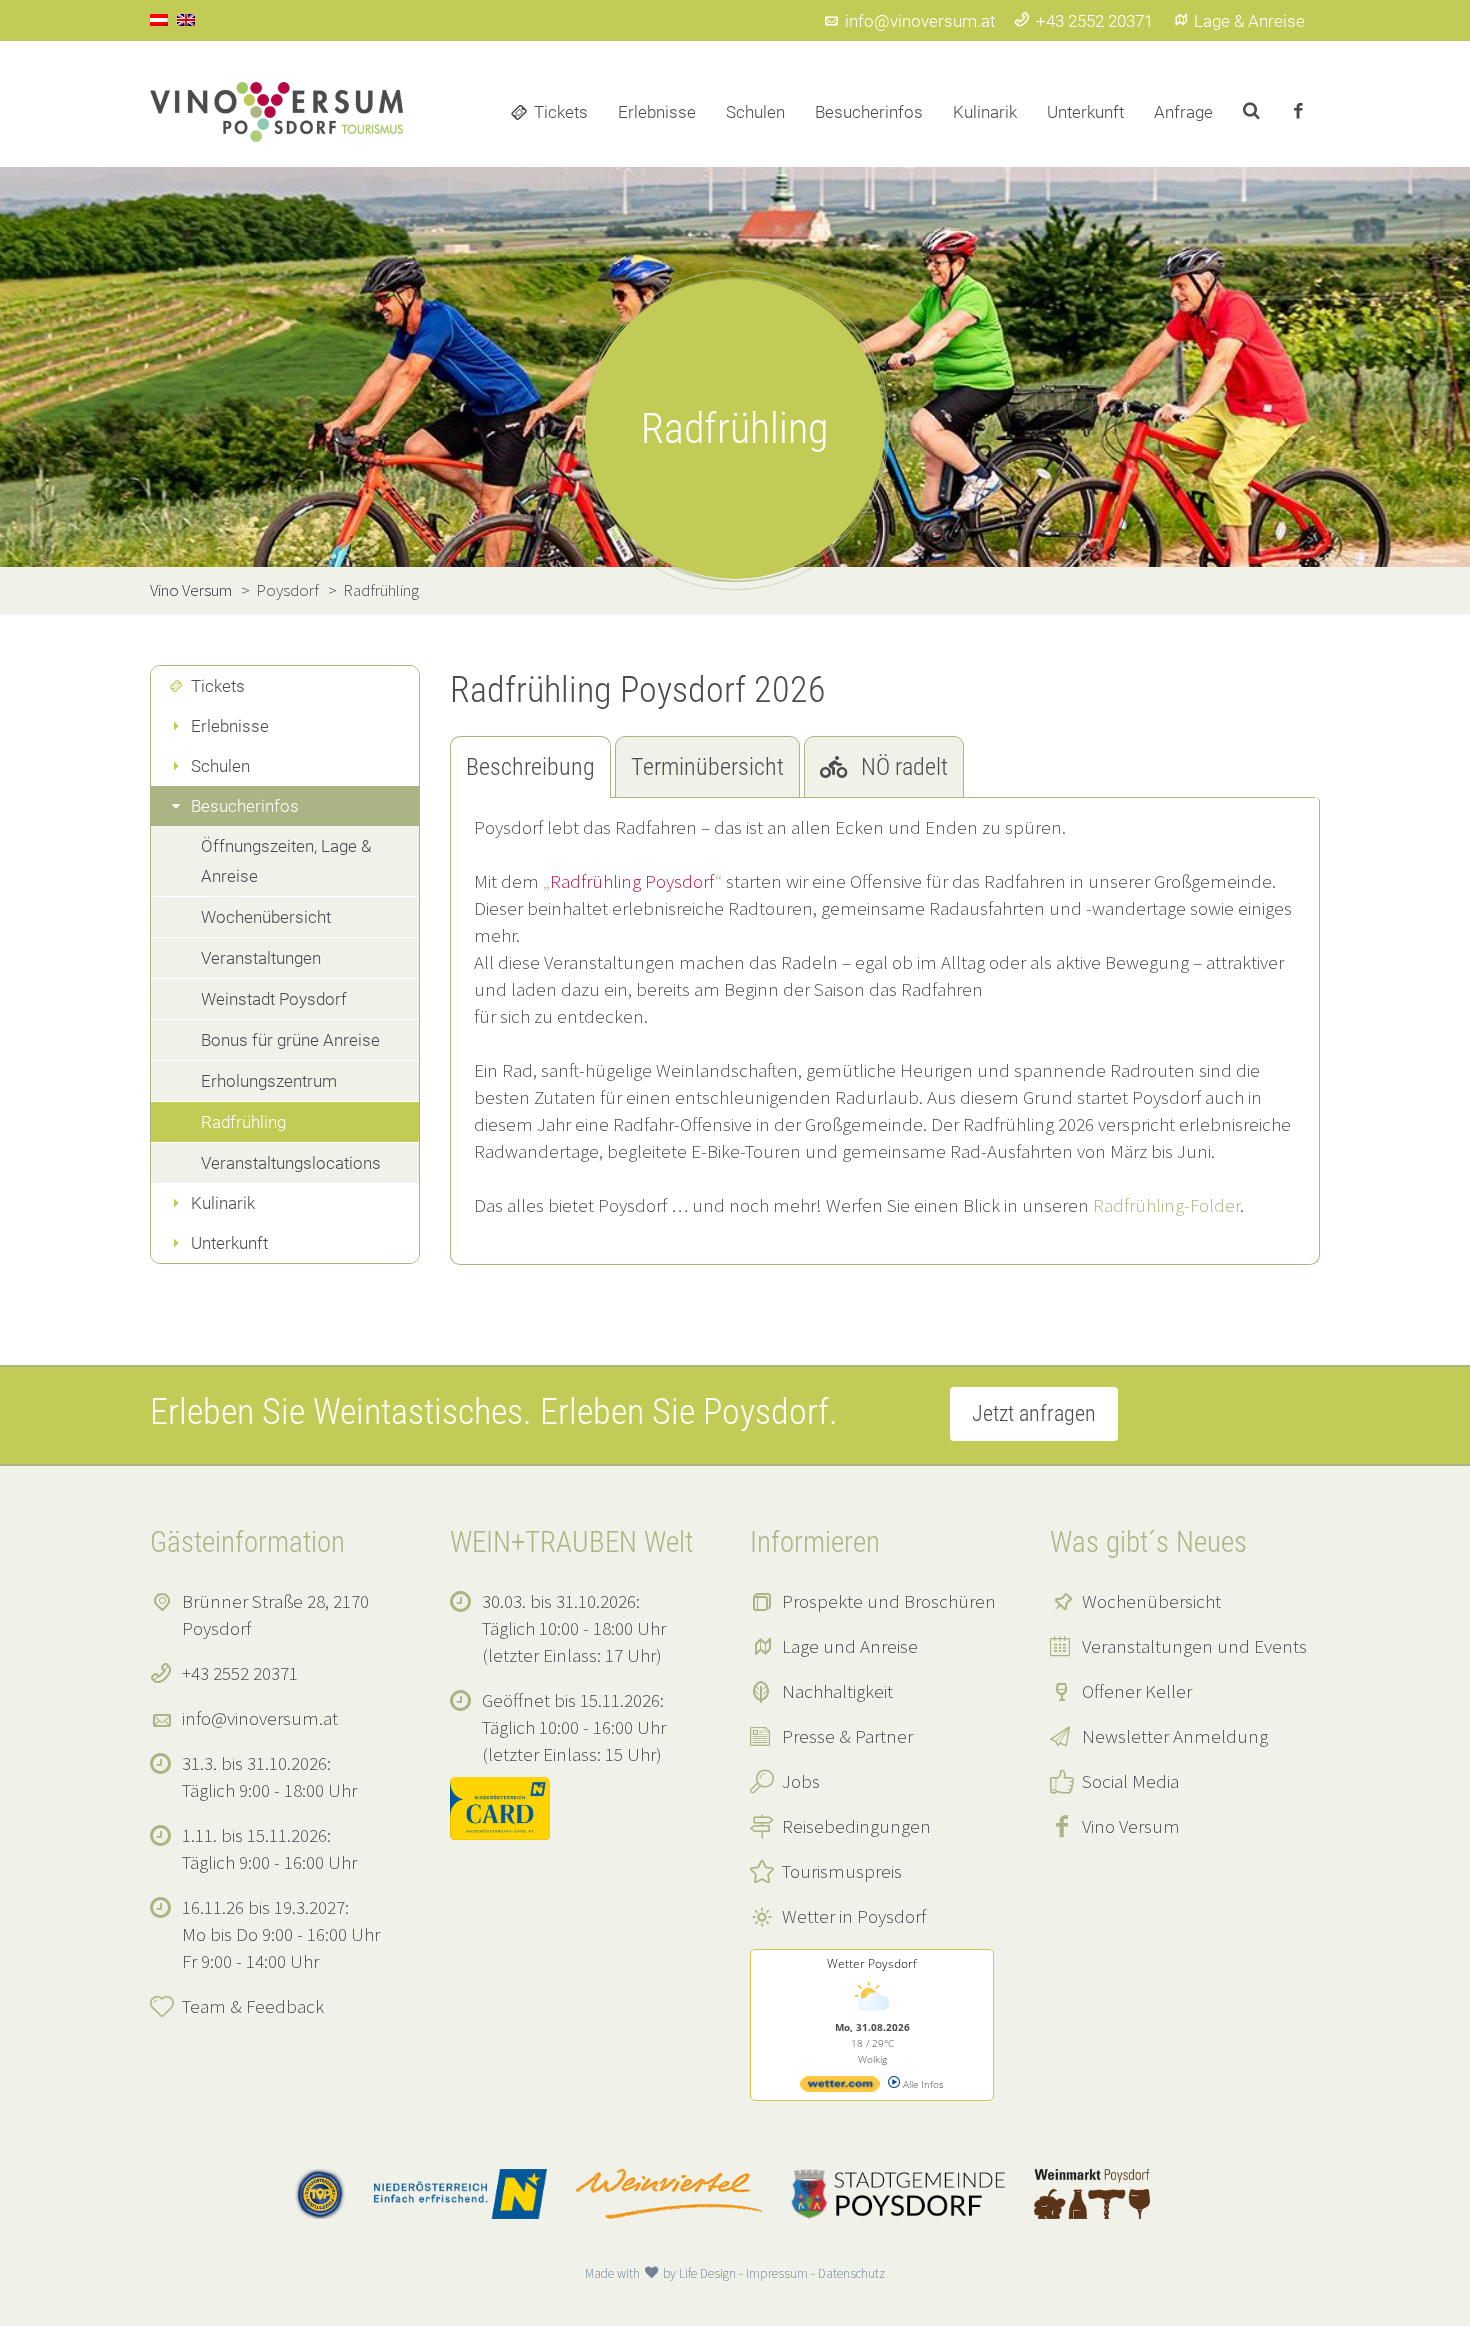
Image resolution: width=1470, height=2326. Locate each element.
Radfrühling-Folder (1166, 1205)
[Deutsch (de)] (159, 18)
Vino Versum (1131, 1826)
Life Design (707, 2273)
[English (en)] (186, 18)
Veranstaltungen (261, 958)
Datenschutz (851, 2273)
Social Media (1130, 1781)
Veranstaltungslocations (291, 1163)
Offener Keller (1137, 1691)
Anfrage (1183, 112)
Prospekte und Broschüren (889, 1601)
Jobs (801, 1781)
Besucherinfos (869, 112)
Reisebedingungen (856, 1826)
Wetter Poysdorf (872, 1963)
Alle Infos (922, 2084)
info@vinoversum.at (920, 21)
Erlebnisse (657, 112)
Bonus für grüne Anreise (290, 1040)
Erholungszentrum (269, 1081)
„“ (632, 881)
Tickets (561, 112)
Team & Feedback (253, 2006)
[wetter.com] (840, 2088)
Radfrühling (243, 1122)
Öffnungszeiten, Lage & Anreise (286, 861)
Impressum (777, 2273)
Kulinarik (985, 112)
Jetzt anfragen (1034, 1413)
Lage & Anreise (1249, 21)
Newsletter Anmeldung (1175, 1736)
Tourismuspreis (842, 1871)
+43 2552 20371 (1094, 21)
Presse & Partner (847, 1736)
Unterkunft (1085, 112)
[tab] (530, 767)
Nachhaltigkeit (837, 1691)
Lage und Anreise (850, 1646)
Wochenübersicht (266, 917)
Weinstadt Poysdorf (274, 999)
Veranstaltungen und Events (1194, 1646)
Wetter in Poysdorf (854, 1916)
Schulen (755, 112)
